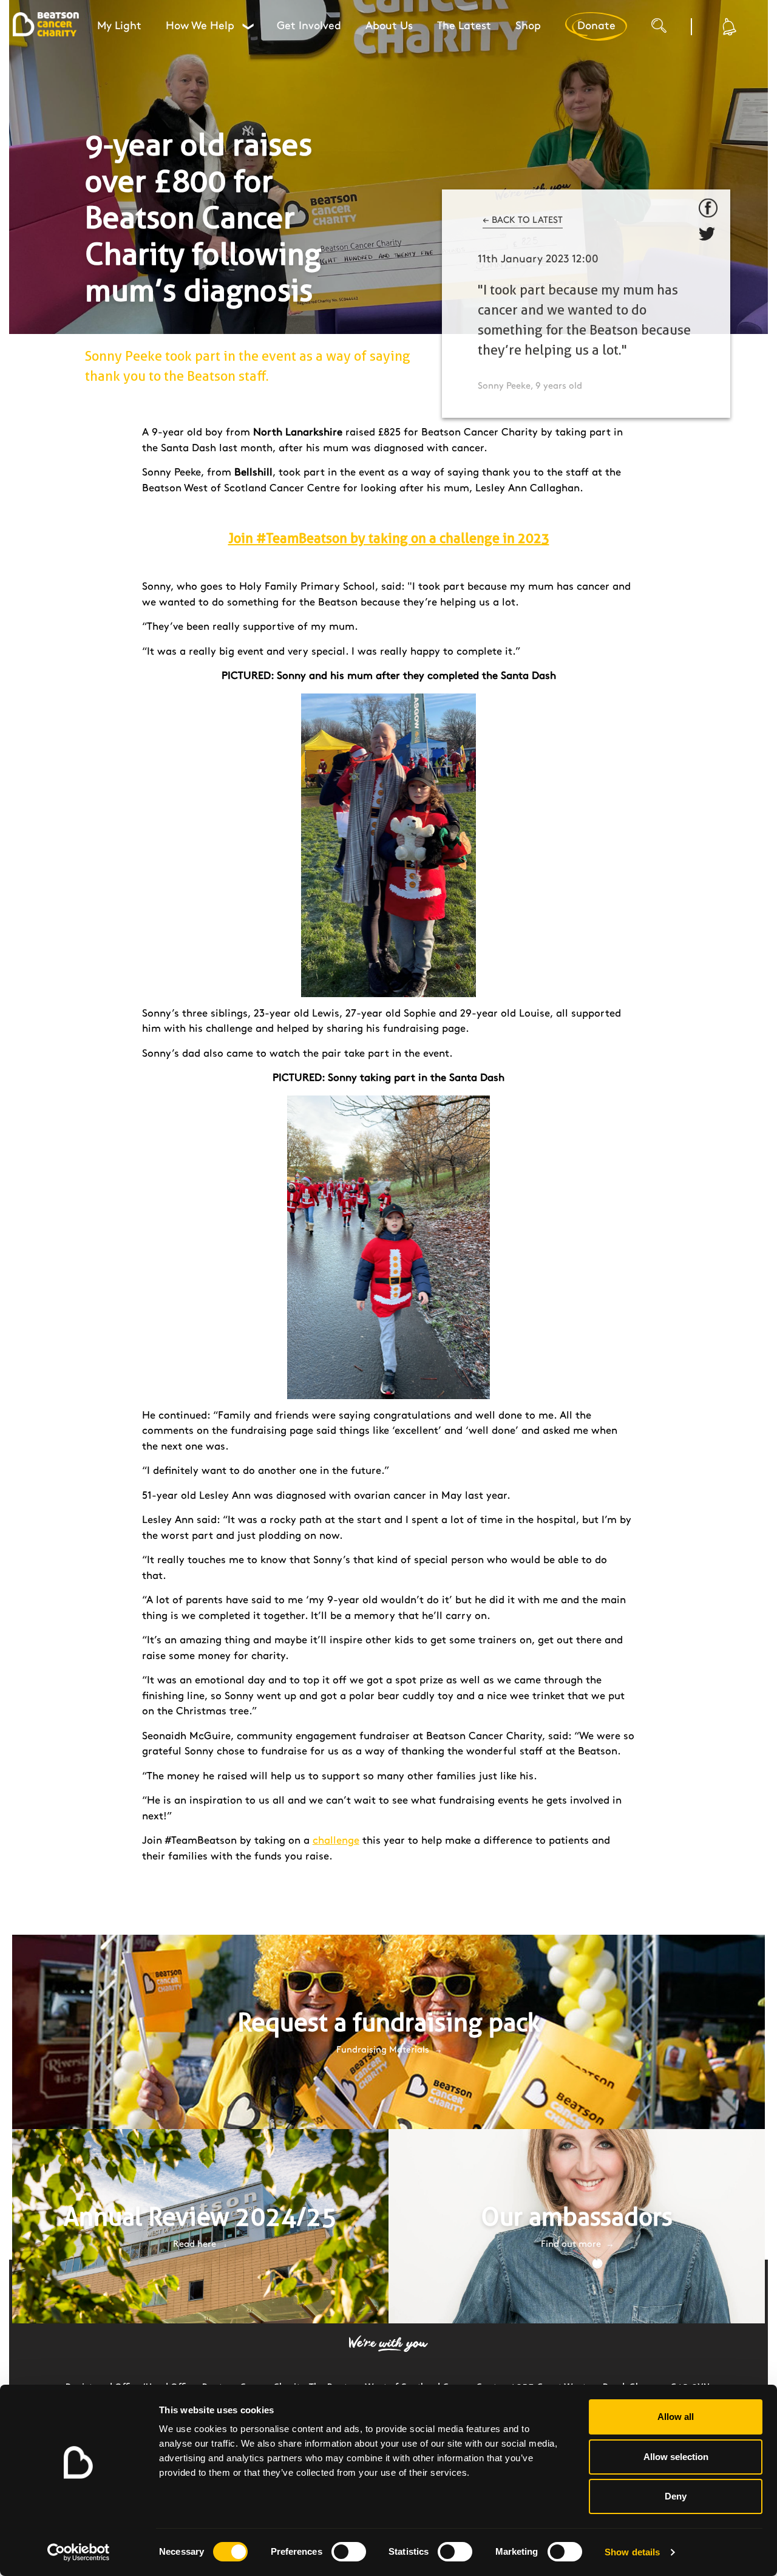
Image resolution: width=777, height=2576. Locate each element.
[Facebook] (708, 208)
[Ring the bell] (728, 26)
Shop (528, 26)
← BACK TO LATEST (523, 220)
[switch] (349, 2552)
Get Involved (309, 26)
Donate (596, 26)
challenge (336, 1841)
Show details (632, 2552)
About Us (389, 26)
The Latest (464, 26)
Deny (676, 2496)
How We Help (209, 26)
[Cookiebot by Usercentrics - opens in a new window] (79, 2552)
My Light (119, 26)
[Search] (671, 30)
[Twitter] (708, 236)
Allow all (676, 2417)
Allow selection (676, 2457)
